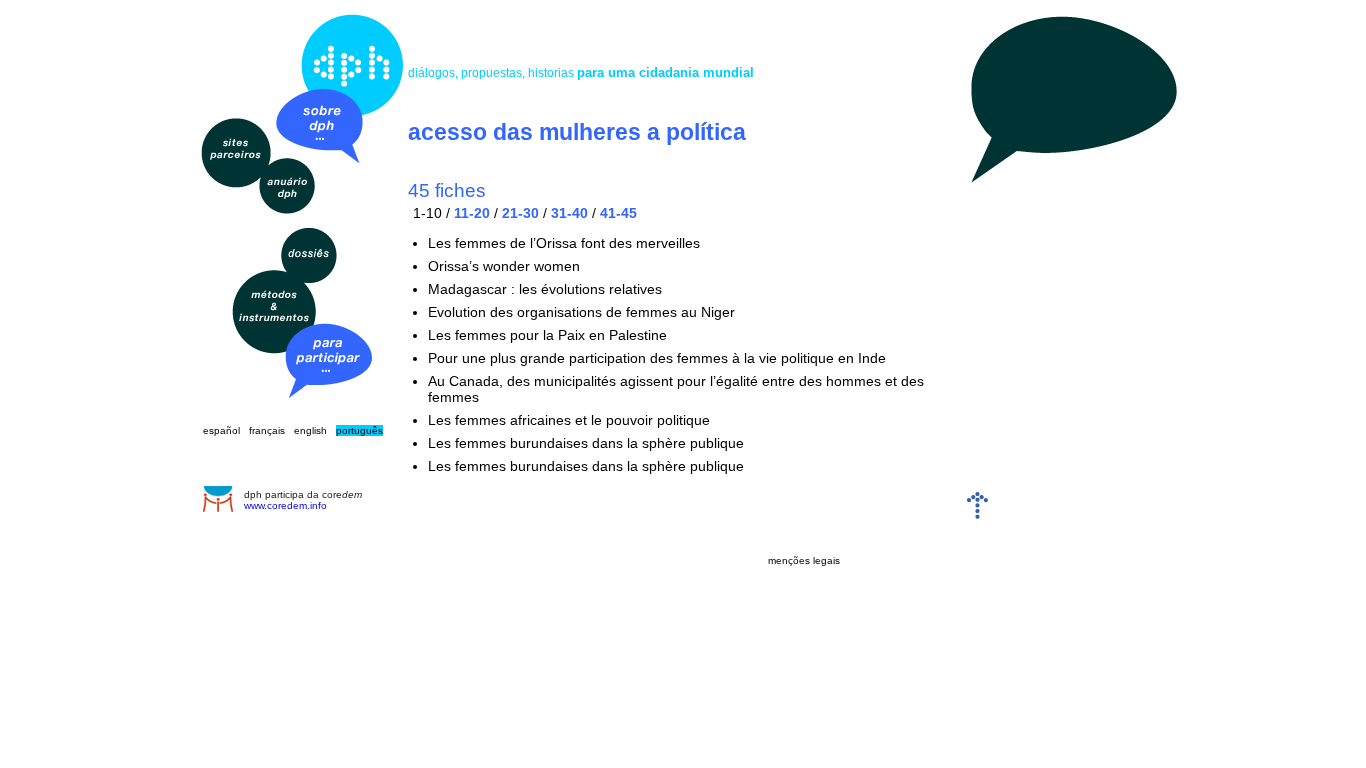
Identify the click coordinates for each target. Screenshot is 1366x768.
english (310, 430)
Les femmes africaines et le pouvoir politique (569, 420)
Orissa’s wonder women (504, 266)
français (267, 430)
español (221, 430)
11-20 (472, 213)
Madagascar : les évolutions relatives (545, 289)
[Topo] (977, 514)
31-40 (569, 213)
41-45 (618, 213)
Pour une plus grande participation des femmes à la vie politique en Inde (657, 358)
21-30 (520, 213)
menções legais (804, 560)
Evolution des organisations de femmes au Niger (581, 312)
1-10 (427, 213)
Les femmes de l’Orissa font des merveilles (564, 243)
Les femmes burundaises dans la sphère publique (586, 443)
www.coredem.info (285, 505)
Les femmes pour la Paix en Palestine (547, 335)
